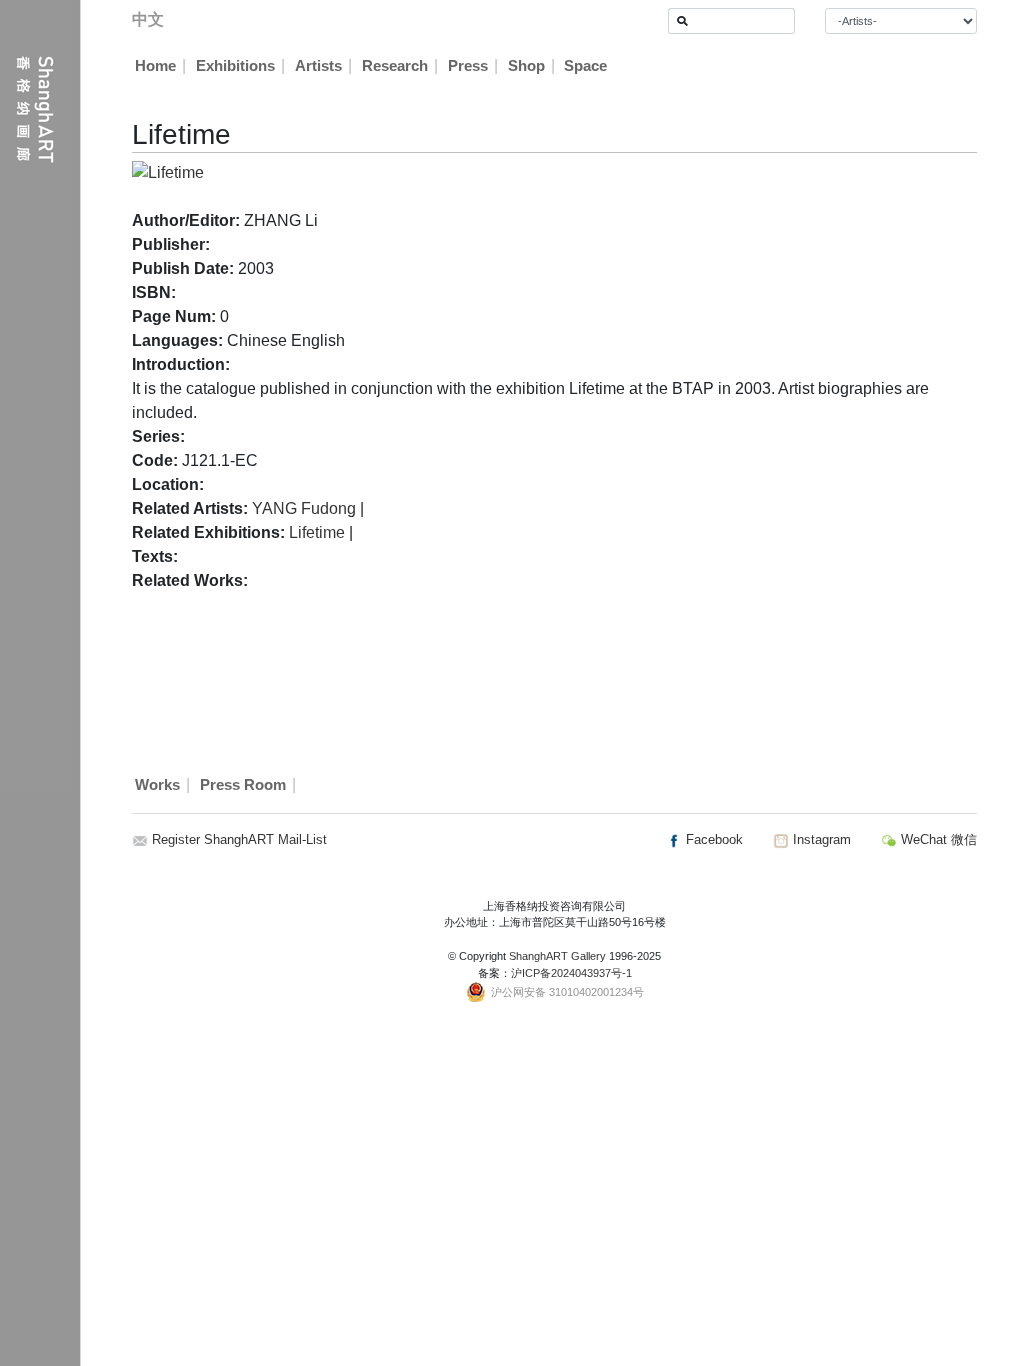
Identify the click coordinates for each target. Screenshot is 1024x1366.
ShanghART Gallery (557, 956)
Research (395, 66)
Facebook (712, 839)
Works (157, 785)
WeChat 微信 (937, 839)
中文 (148, 19)
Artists (318, 66)
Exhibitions (235, 66)
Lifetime (317, 532)
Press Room (243, 785)
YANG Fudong (304, 508)
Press (468, 66)
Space (585, 66)
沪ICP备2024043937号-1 (571, 973)
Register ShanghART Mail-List (239, 839)
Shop (526, 66)
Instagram (820, 839)
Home (155, 66)
